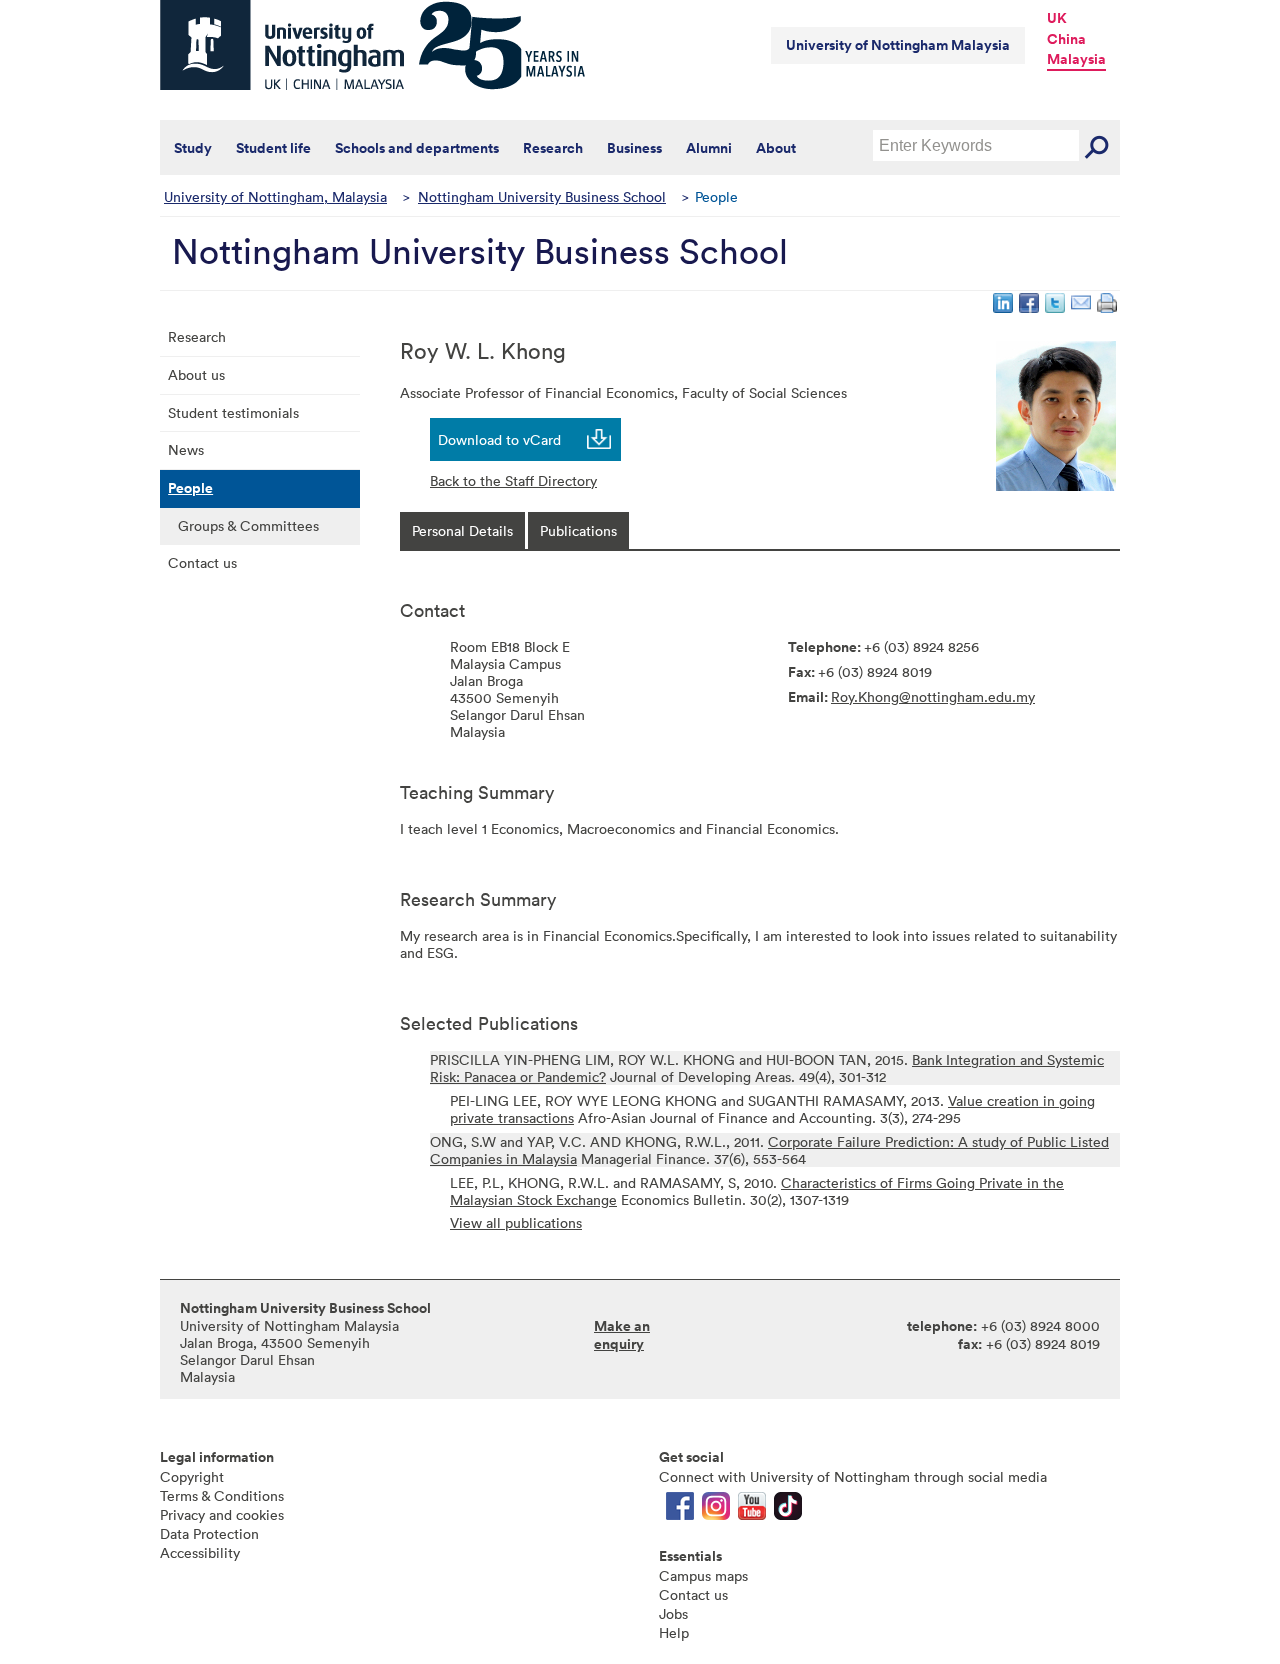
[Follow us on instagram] (716, 1510)
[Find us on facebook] (680, 1510)
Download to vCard (499, 439)
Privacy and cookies (222, 1514)
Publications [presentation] (578, 530)
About (776, 148)
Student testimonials (233, 412)
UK (1057, 18)
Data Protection (209, 1533)
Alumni (709, 148)
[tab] (462, 530)
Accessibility (200, 1552)
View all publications (516, 1222)
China (1066, 39)
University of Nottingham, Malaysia (275, 196)
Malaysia (1076, 59)
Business (634, 148)
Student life (273, 148)
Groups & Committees (248, 525)
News (186, 449)
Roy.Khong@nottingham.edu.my (933, 696)
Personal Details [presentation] (462, 530)
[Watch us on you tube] (752, 1510)
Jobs (673, 1613)
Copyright (192, 1476)
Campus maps (703, 1575)
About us (196, 374)
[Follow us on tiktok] (788, 1510)
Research (553, 148)
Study (193, 148)
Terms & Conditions (222, 1495)
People (190, 488)
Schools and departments (417, 148)
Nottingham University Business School (542, 196)
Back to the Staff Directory (513, 480)
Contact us (202, 562)
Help (674, 1632)
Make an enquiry (622, 1335)
